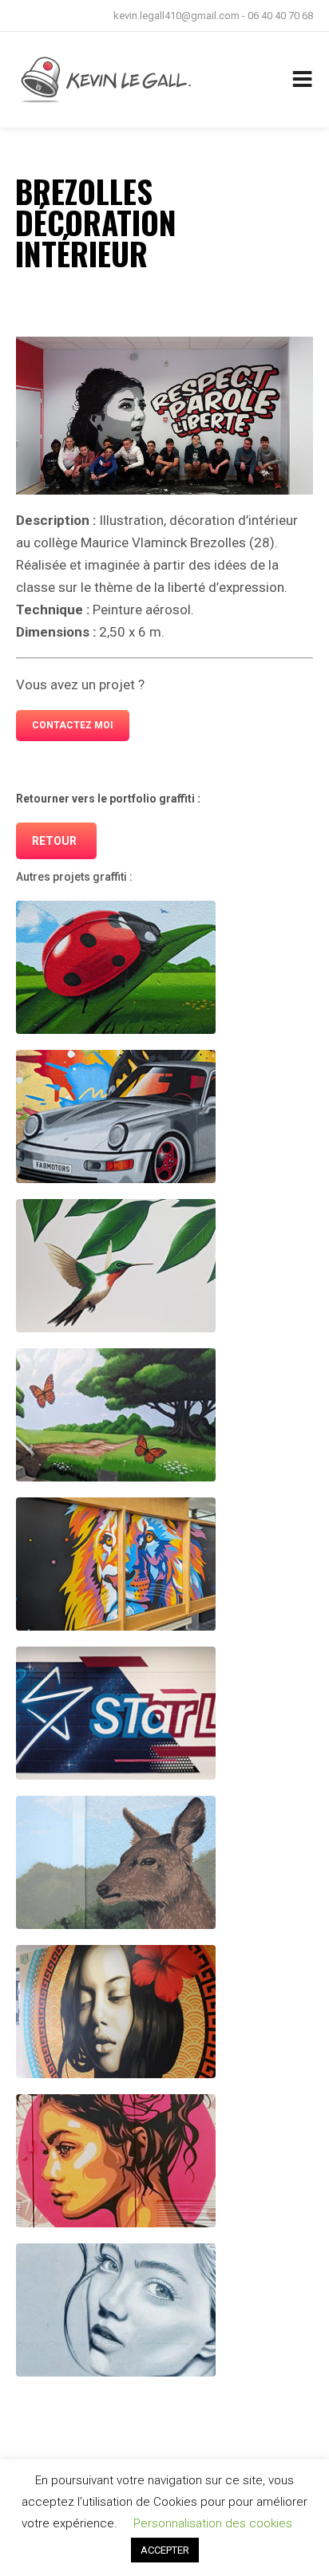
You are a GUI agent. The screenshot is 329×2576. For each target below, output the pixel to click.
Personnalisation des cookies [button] (213, 2523)
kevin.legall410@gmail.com (176, 16)
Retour (54, 841)
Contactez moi (73, 725)
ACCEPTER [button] (165, 2550)
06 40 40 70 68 (280, 16)
